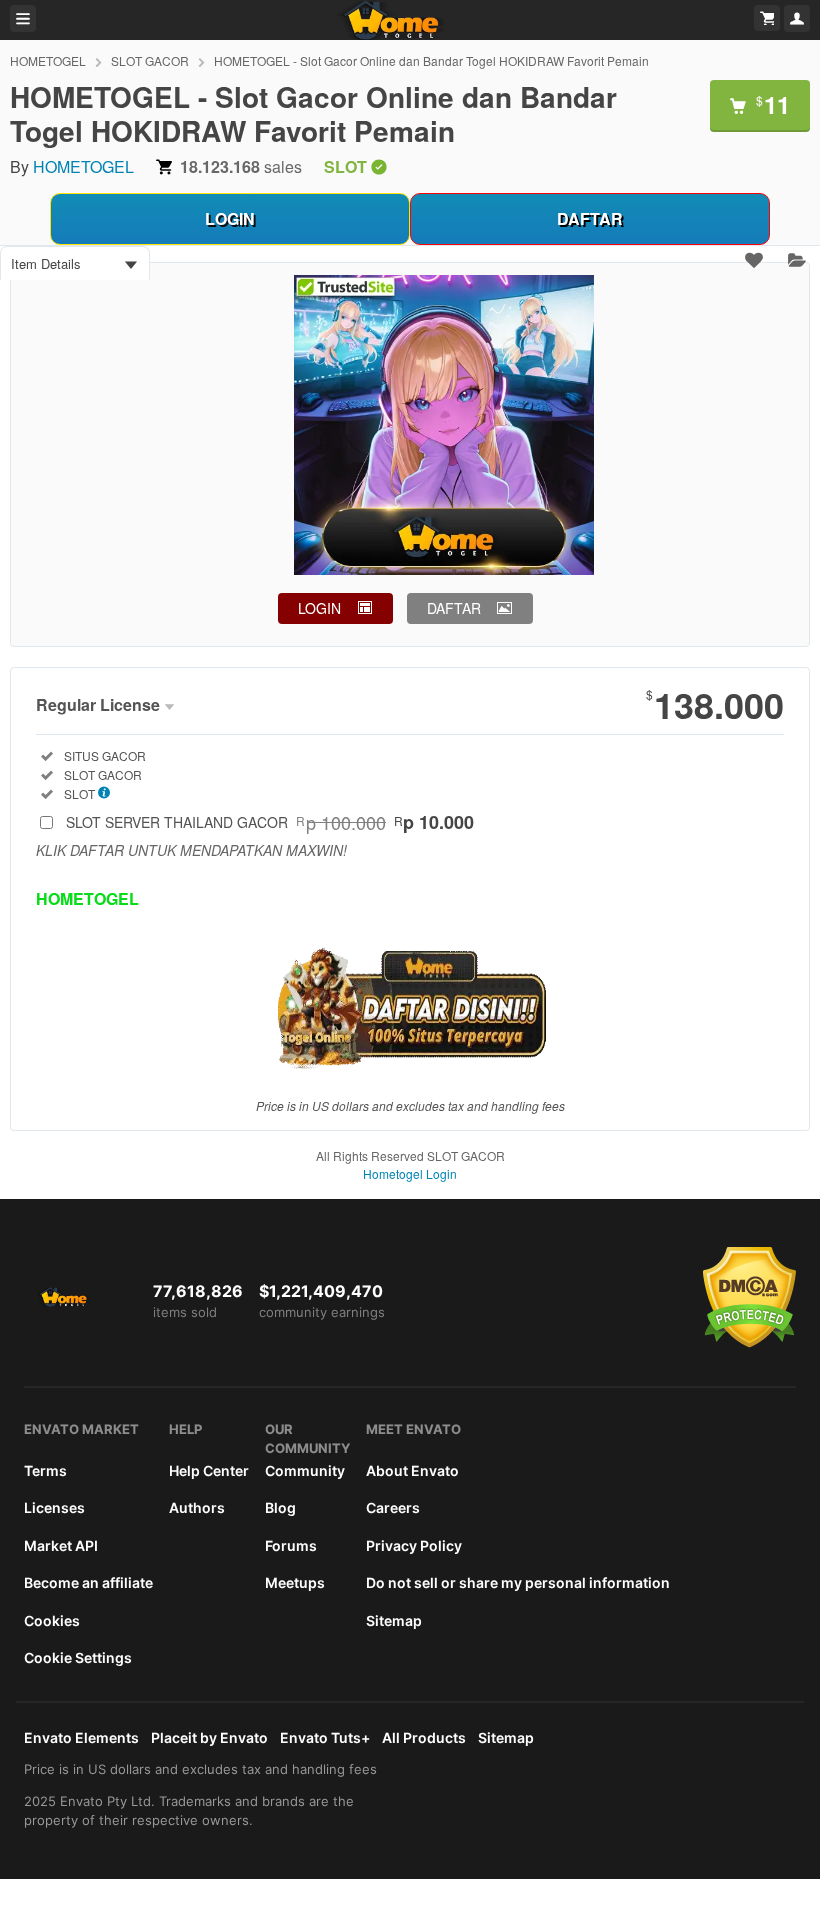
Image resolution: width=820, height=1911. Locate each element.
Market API (61, 1545)
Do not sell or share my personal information (518, 1582)
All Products (424, 1737)
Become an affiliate (88, 1582)
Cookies (52, 1620)
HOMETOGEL (48, 60)
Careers (393, 1507)
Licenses (54, 1507)
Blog (280, 1507)
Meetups (295, 1582)
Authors (197, 1507)
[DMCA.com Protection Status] (749, 1343)
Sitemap (394, 1620)
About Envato (412, 1470)
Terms (45, 1470)
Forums (291, 1545)
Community (305, 1470)
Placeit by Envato (209, 1737)
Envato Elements (81, 1737)
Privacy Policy (414, 1545)
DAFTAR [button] (454, 608)
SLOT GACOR (150, 60)
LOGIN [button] (319, 608)
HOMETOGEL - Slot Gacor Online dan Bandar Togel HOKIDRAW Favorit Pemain (431, 60)
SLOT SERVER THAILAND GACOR (270, 822)
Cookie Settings (78, 1657)
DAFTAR (590, 218)
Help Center (209, 1470)
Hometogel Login (410, 1173)
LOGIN (230, 218)
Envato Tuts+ (325, 1737)
